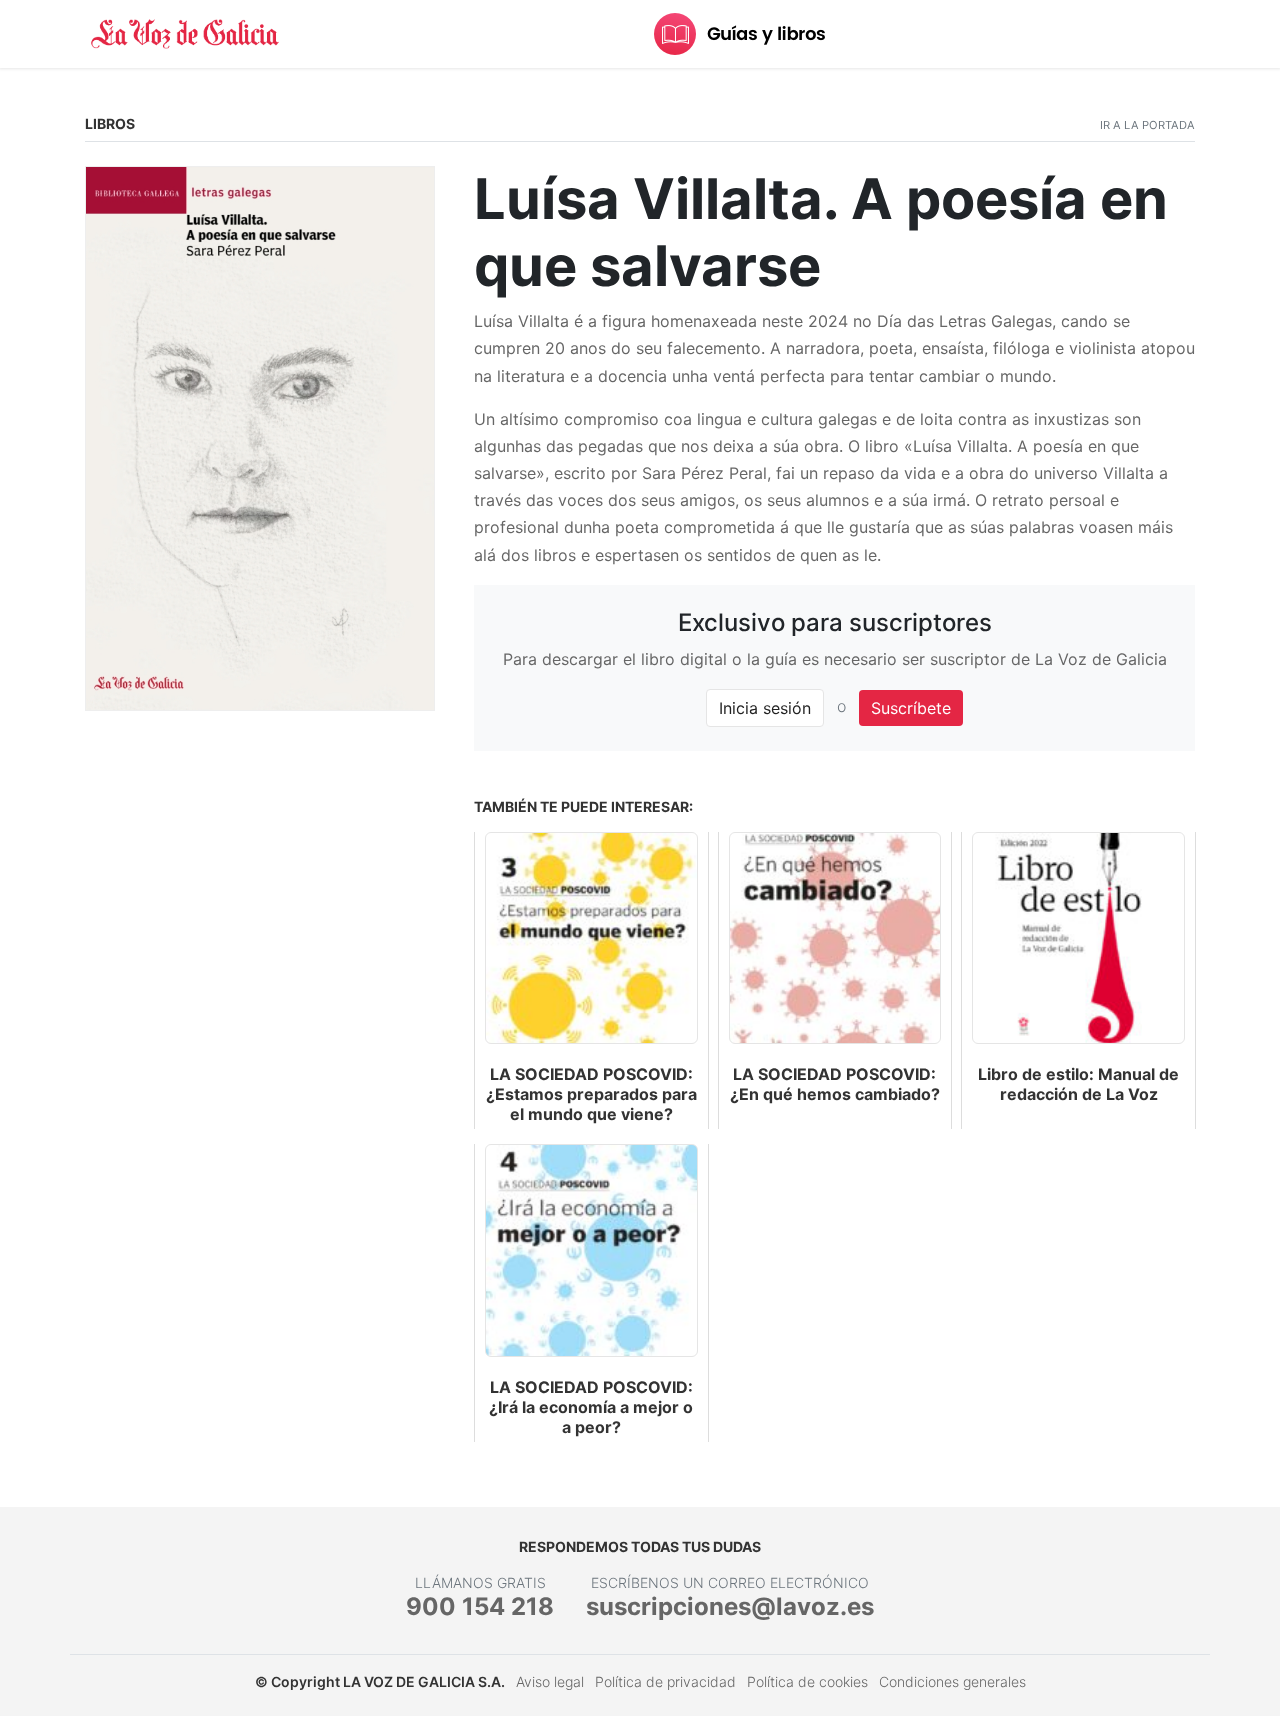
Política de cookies (807, 1681)
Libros (110, 123)
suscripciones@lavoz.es (730, 1606)
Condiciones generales (952, 1681)
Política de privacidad (665, 1681)
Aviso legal (550, 1681)
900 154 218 (480, 1606)
